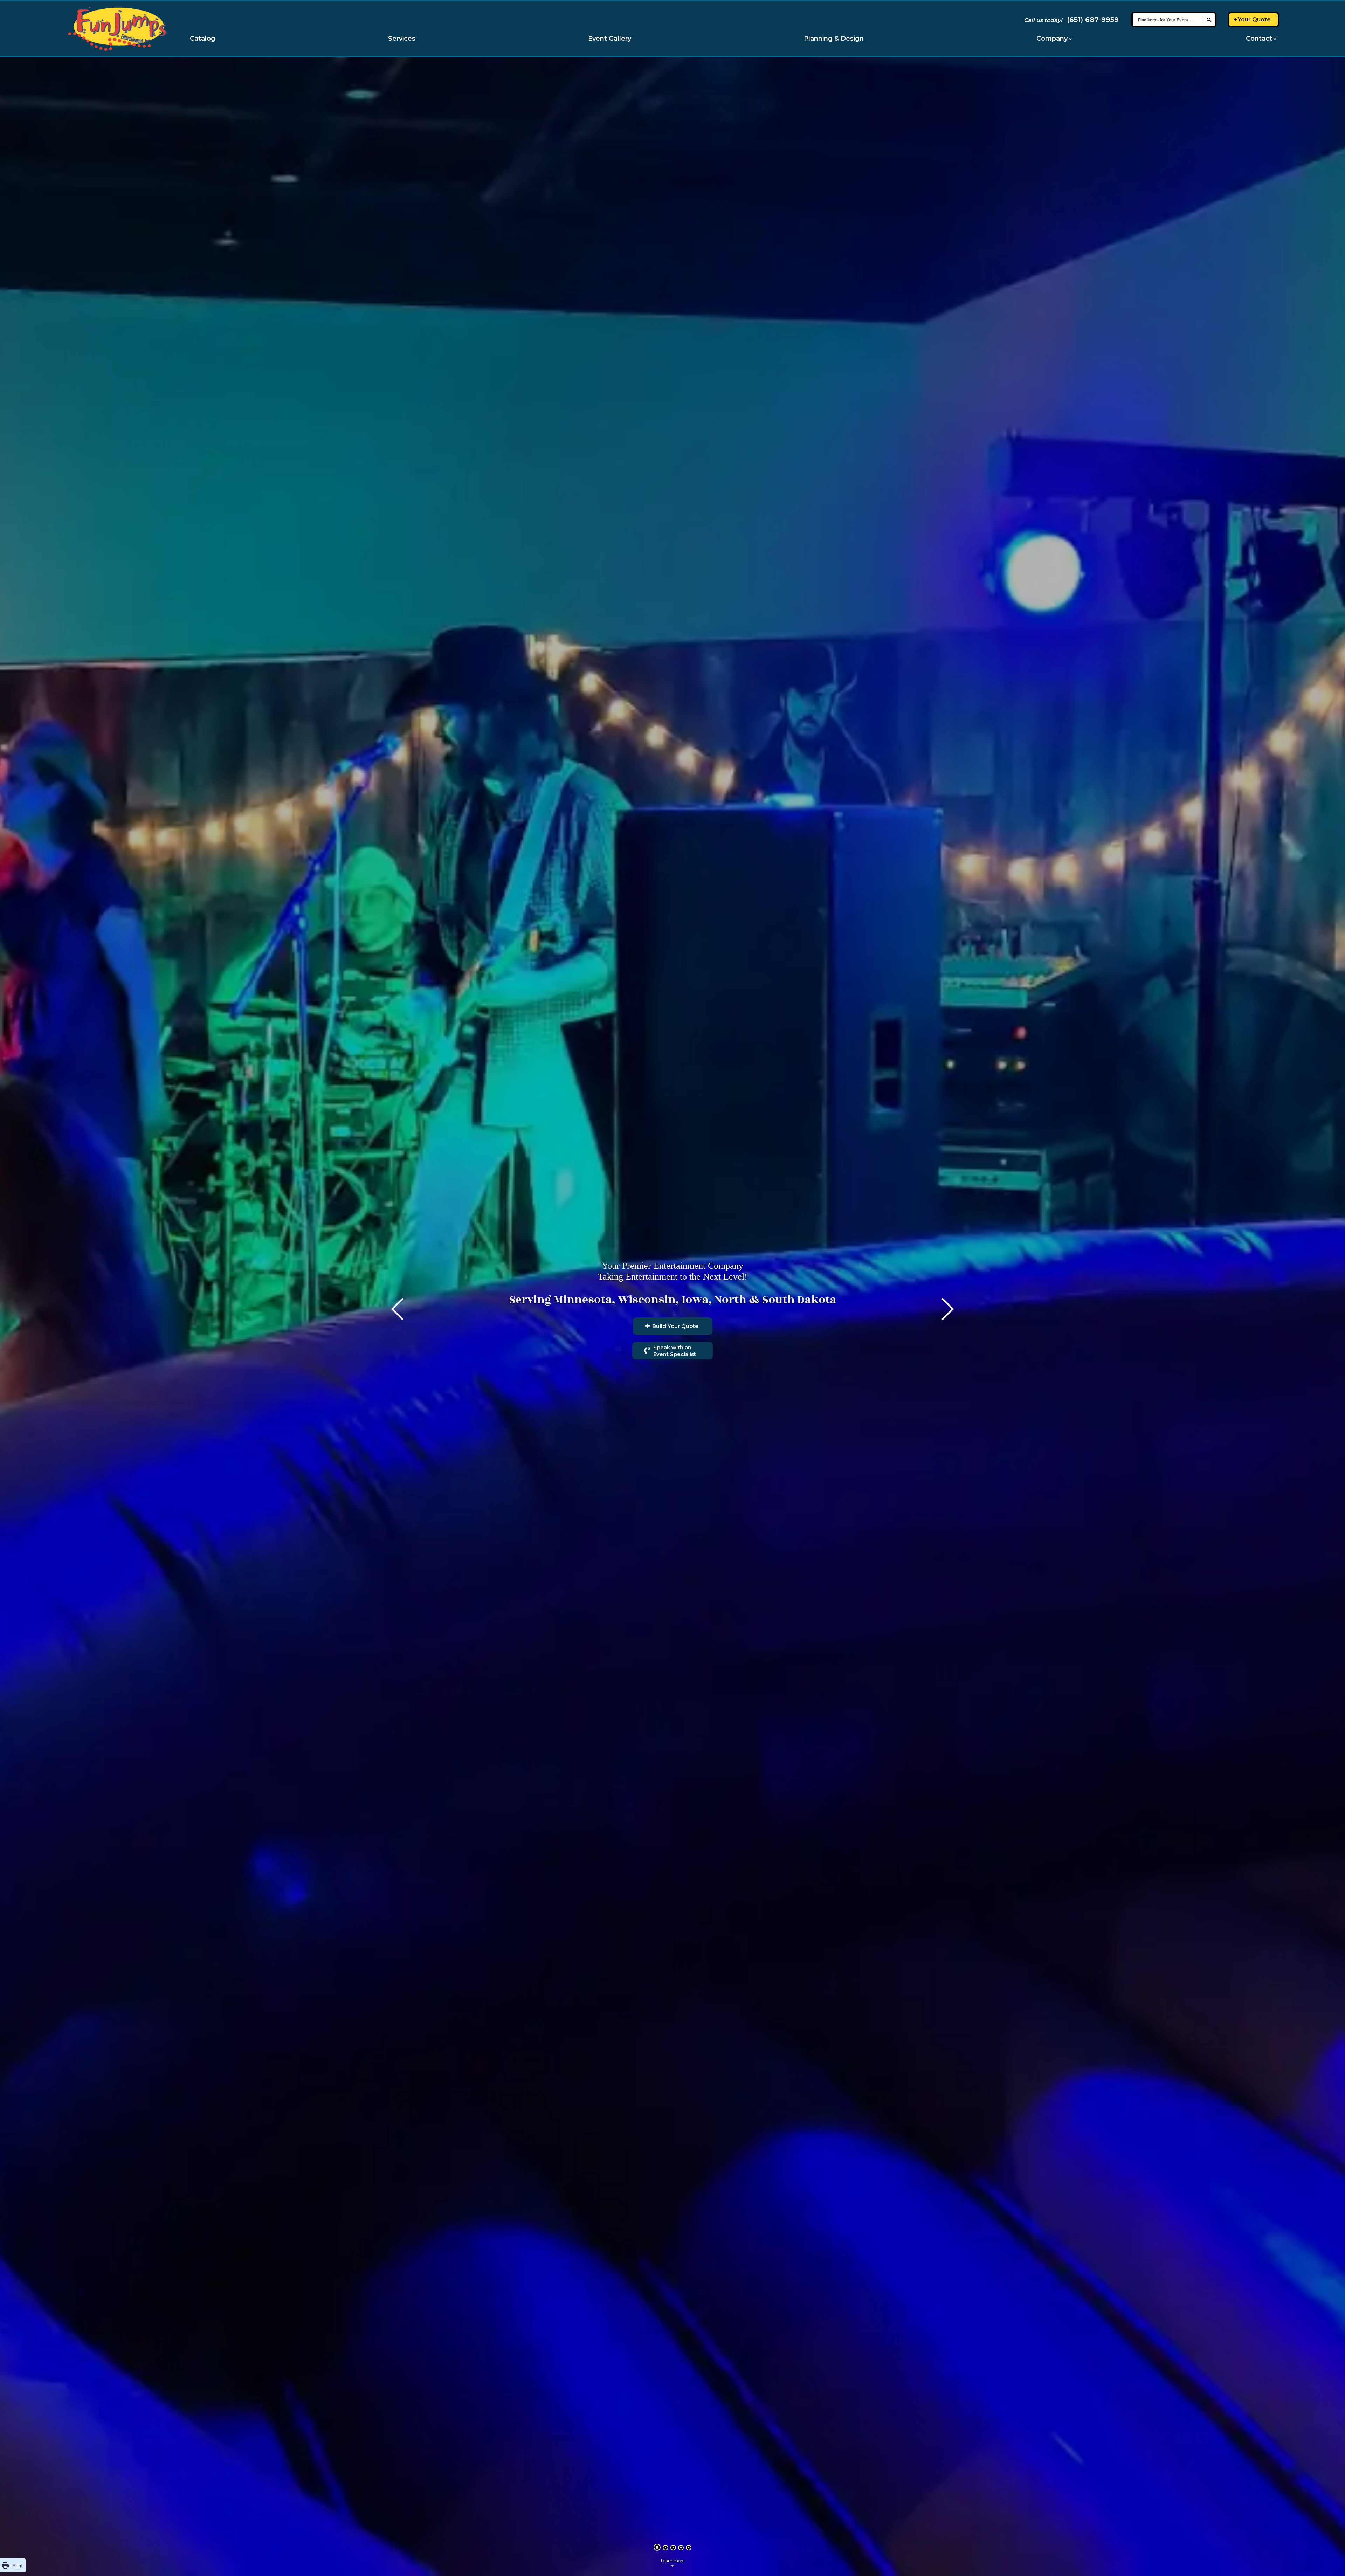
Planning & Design (834, 39)
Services (402, 39)
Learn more (673, 2560)
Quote (1254, 19)
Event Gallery (610, 39)
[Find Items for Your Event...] (1209, 20)
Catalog (203, 39)
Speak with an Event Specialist (675, 1351)
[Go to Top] (1331, 2562)
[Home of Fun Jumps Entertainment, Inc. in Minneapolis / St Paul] (117, 29)
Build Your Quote (675, 1326)
